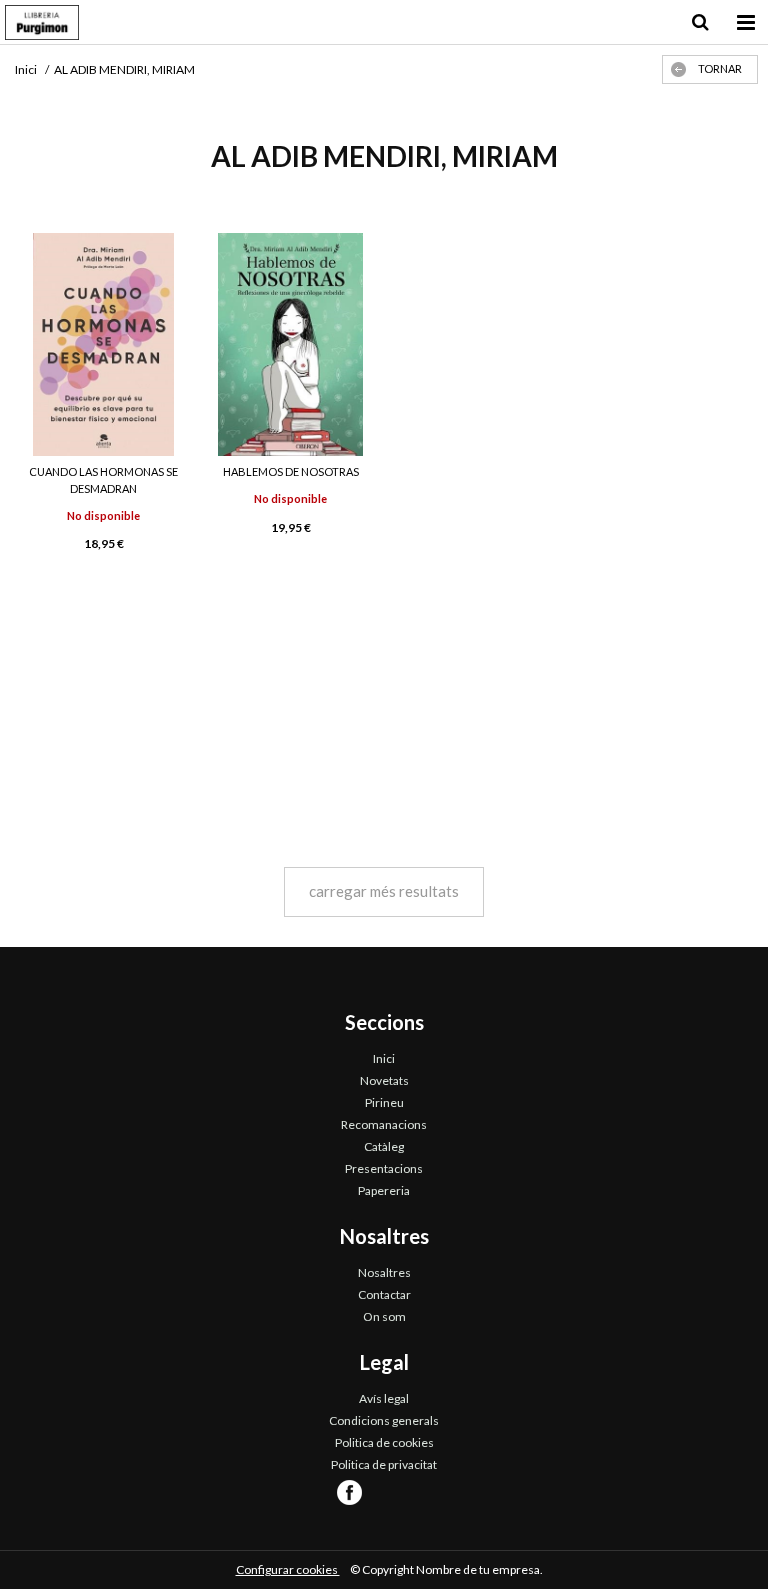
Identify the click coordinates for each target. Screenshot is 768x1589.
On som (384, 1316)
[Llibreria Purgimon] (42, 25)
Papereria (384, 1190)
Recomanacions (384, 1124)
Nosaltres (384, 1272)
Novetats (384, 1080)
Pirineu (384, 1102)
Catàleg (384, 1146)
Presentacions (384, 1168)
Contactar (384, 1294)
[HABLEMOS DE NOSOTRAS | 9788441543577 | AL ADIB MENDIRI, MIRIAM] (290, 344)
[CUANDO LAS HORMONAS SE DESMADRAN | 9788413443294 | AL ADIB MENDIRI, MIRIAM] (103, 344)
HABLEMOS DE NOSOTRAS (291, 471)
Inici (384, 1058)
